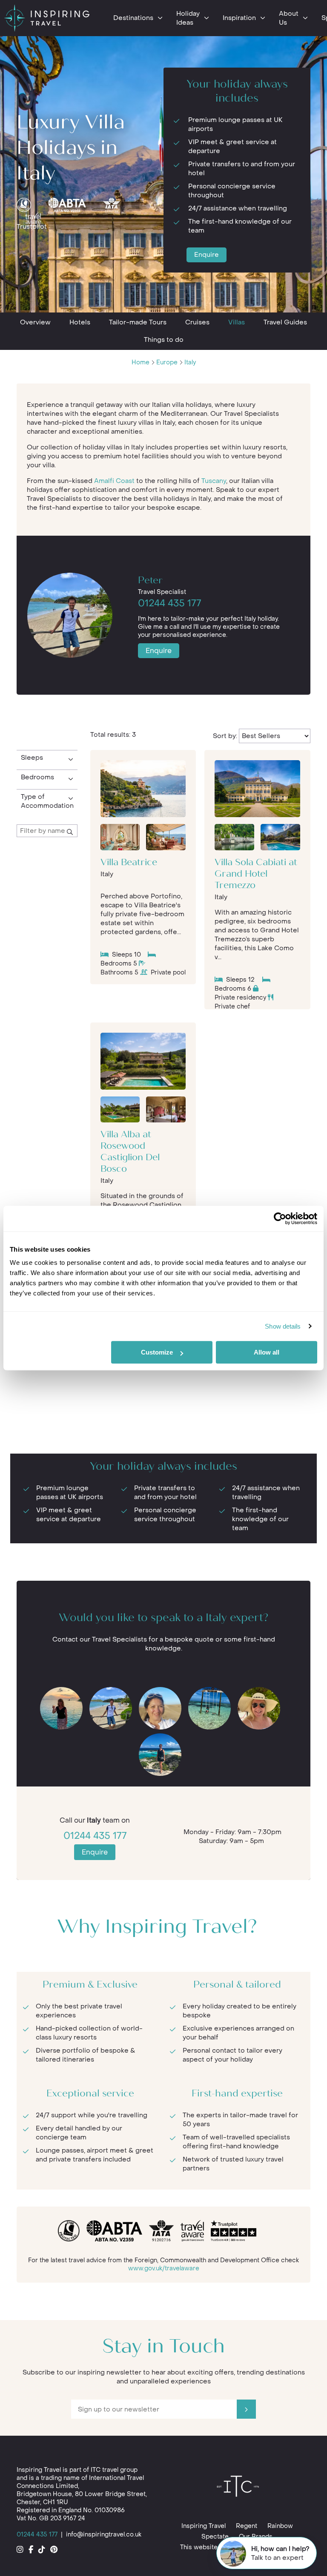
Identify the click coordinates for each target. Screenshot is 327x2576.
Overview (35, 322)
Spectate (215, 2537)
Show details (283, 1326)
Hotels (80, 322)
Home (141, 362)
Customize (157, 1352)
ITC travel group (114, 2470)
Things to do (164, 340)
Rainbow (280, 2526)
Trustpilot (32, 227)
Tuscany (214, 481)
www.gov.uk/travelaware (164, 2268)
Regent (247, 2526)
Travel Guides (285, 322)
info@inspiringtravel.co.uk (104, 2535)
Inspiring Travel (204, 2526)
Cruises (197, 322)
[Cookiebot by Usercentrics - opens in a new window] (280, 1218)
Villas (237, 322)
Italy (190, 362)
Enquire (207, 255)
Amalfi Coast (114, 481)
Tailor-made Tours (138, 322)
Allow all (267, 1352)
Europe (167, 362)
